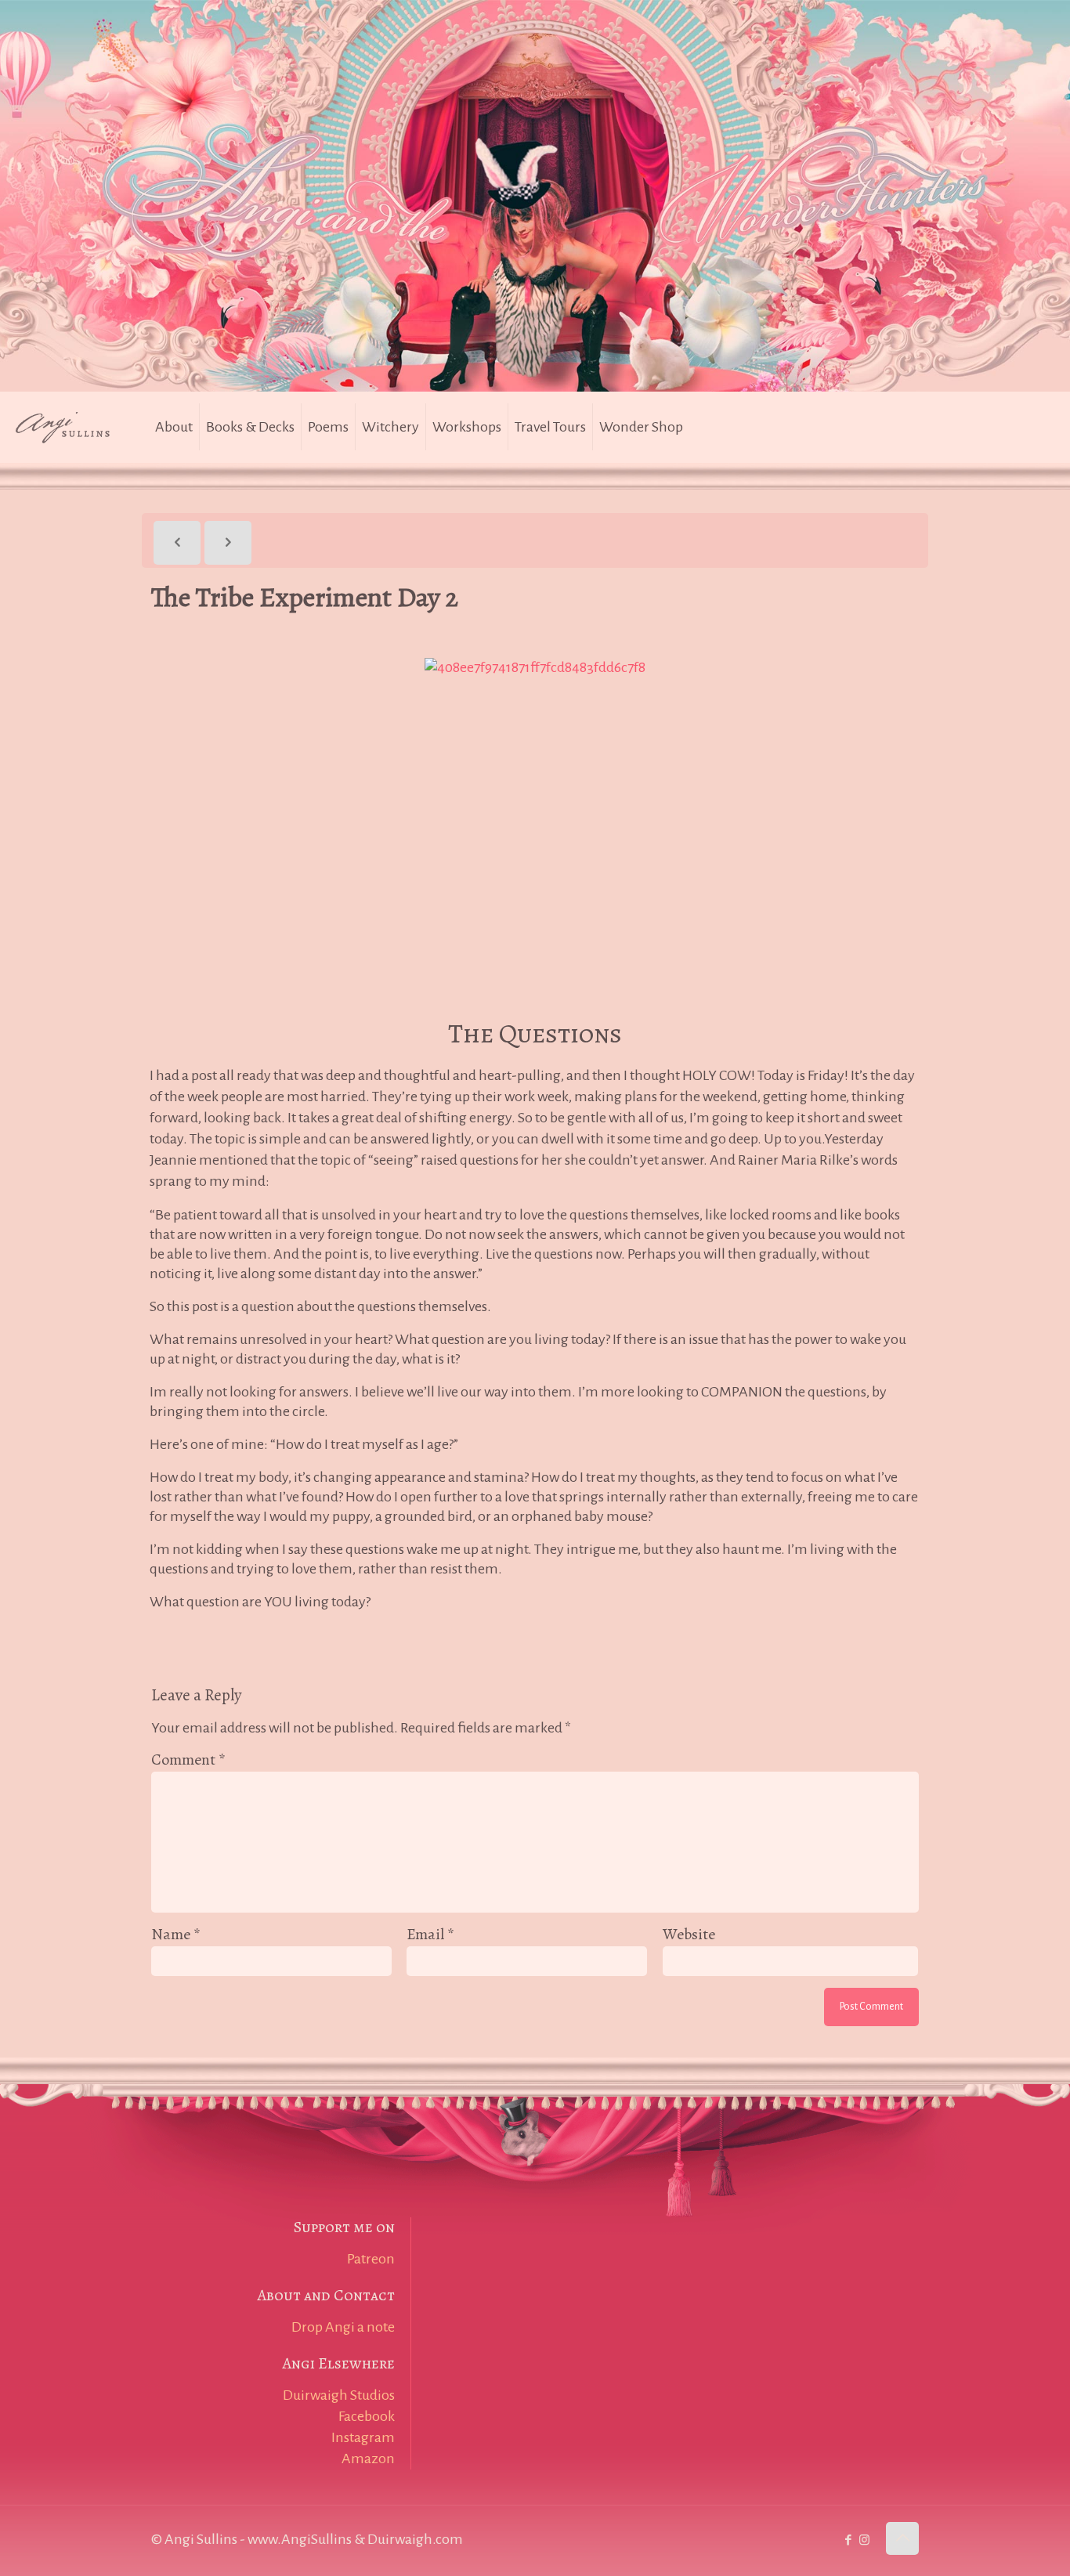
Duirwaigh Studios (339, 2395)
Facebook (367, 2416)
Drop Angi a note (343, 2327)
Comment (188, 1759)
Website (689, 1934)
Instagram (363, 2437)
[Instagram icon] (864, 2540)
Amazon (368, 2459)
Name (176, 1934)
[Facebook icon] (848, 2540)
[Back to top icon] (902, 2538)
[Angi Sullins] (70, 427)
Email (430, 1934)
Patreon (371, 2259)
